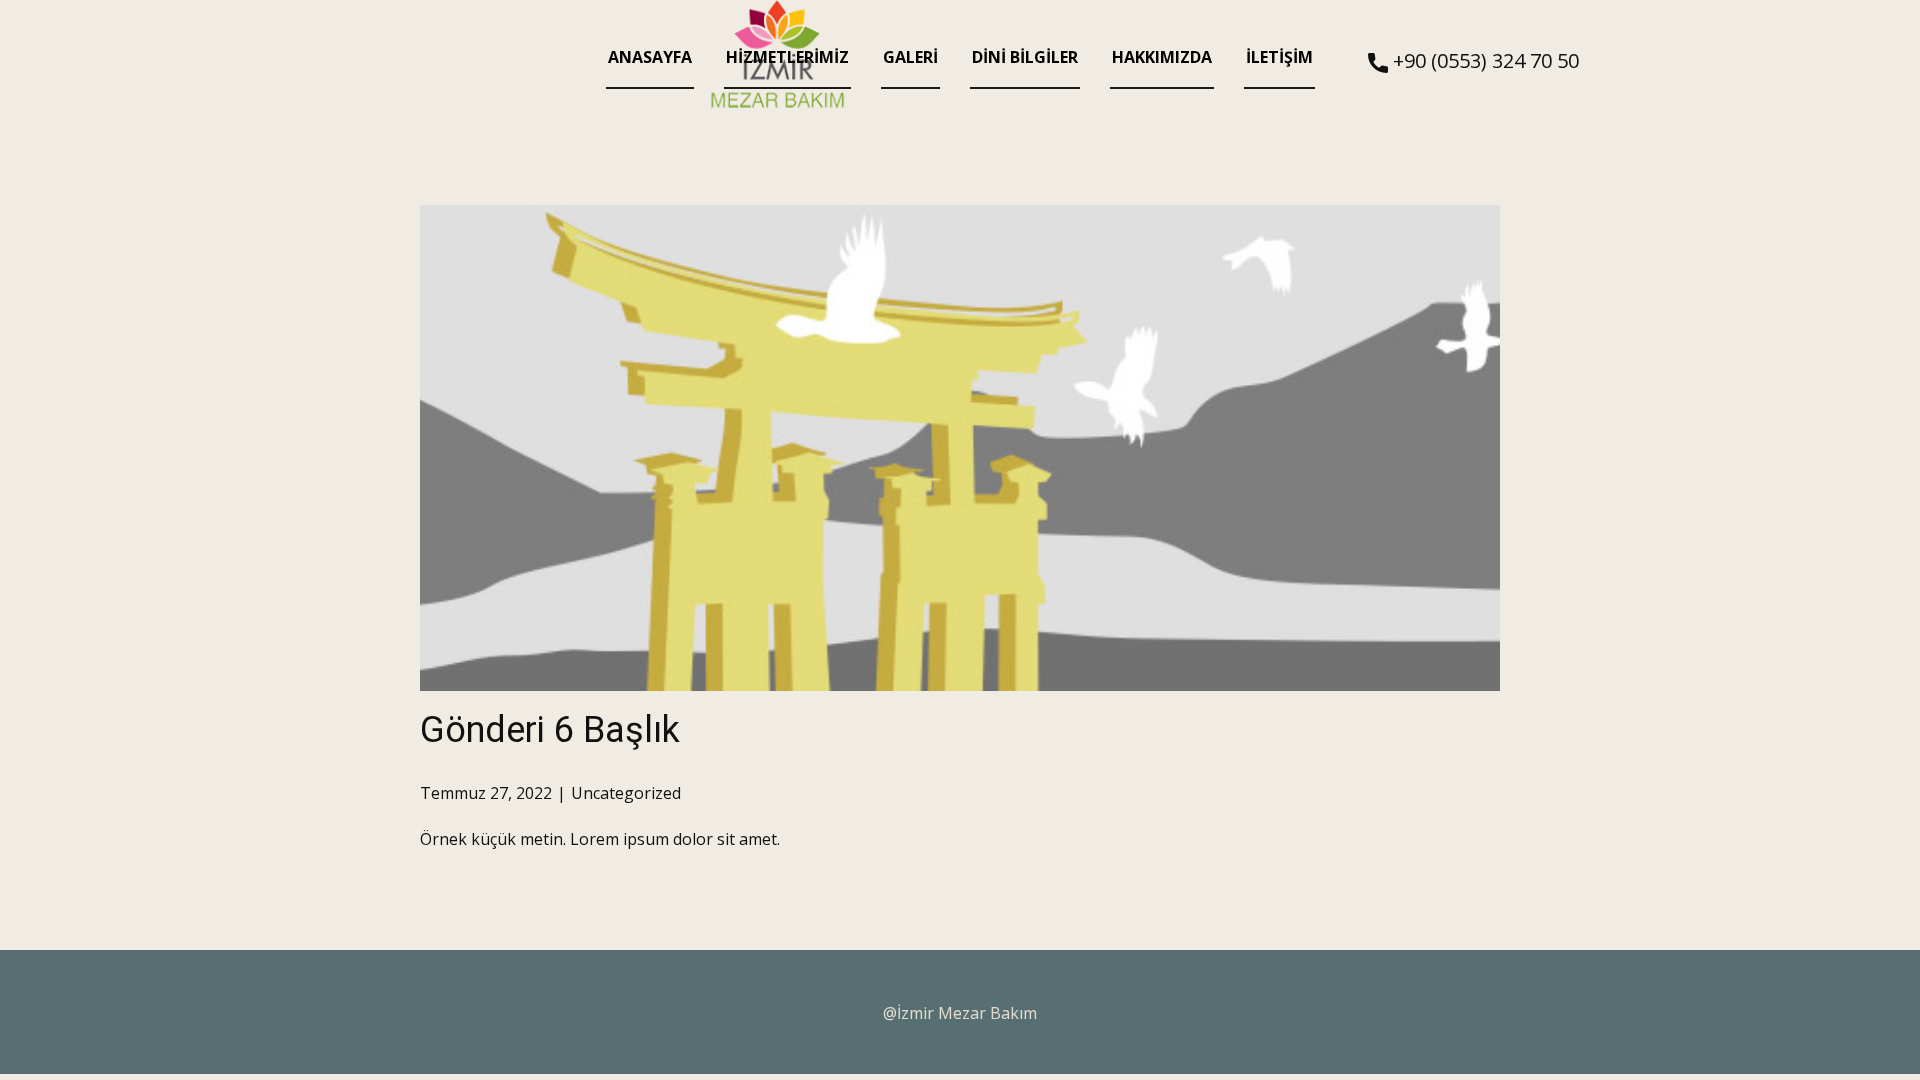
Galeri (910, 57)
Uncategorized (626, 793)
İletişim (1279, 57)
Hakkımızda (1162, 57)
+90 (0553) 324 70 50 (1483, 60)
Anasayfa (650, 57)
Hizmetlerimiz (787, 57)
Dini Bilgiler (1025, 57)
